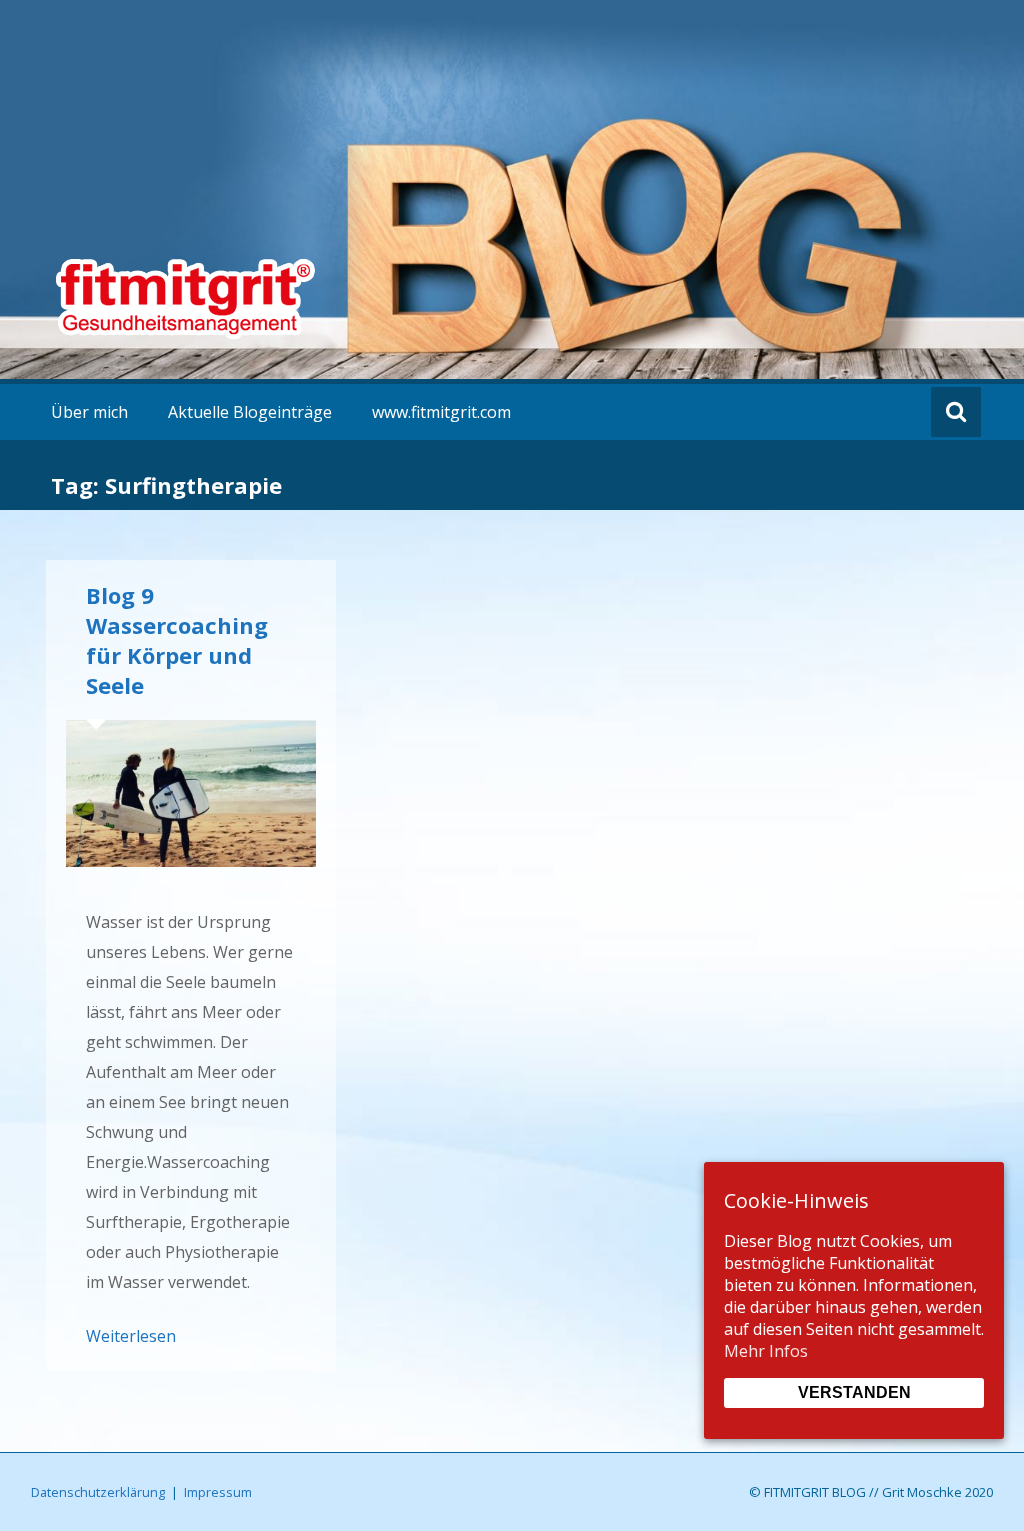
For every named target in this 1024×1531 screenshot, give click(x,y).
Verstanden (854, 1392)
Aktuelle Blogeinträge (250, 412)
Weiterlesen (131, 1336)
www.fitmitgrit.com (441, 412)
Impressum (218, 1492)
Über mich (89, 412)
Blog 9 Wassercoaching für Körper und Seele (177, 640)
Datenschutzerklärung (98, 1492)
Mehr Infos (766, 1351)
